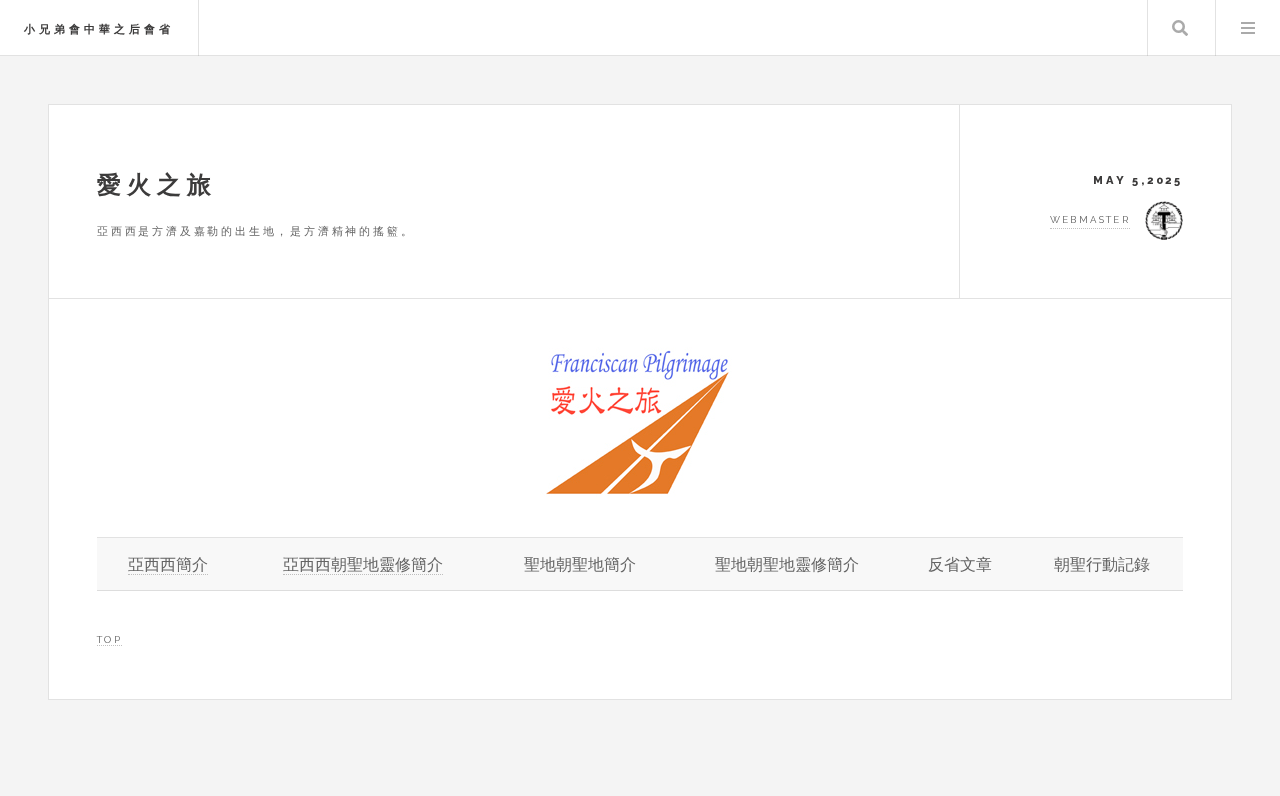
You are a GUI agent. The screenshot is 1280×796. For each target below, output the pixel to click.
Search (1180, 28)
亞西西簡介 (168, 564)
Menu (1248, 28)
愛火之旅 (157, 184)
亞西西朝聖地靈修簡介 (363, 564)
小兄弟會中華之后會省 (99, 29)
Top (109, 639)
